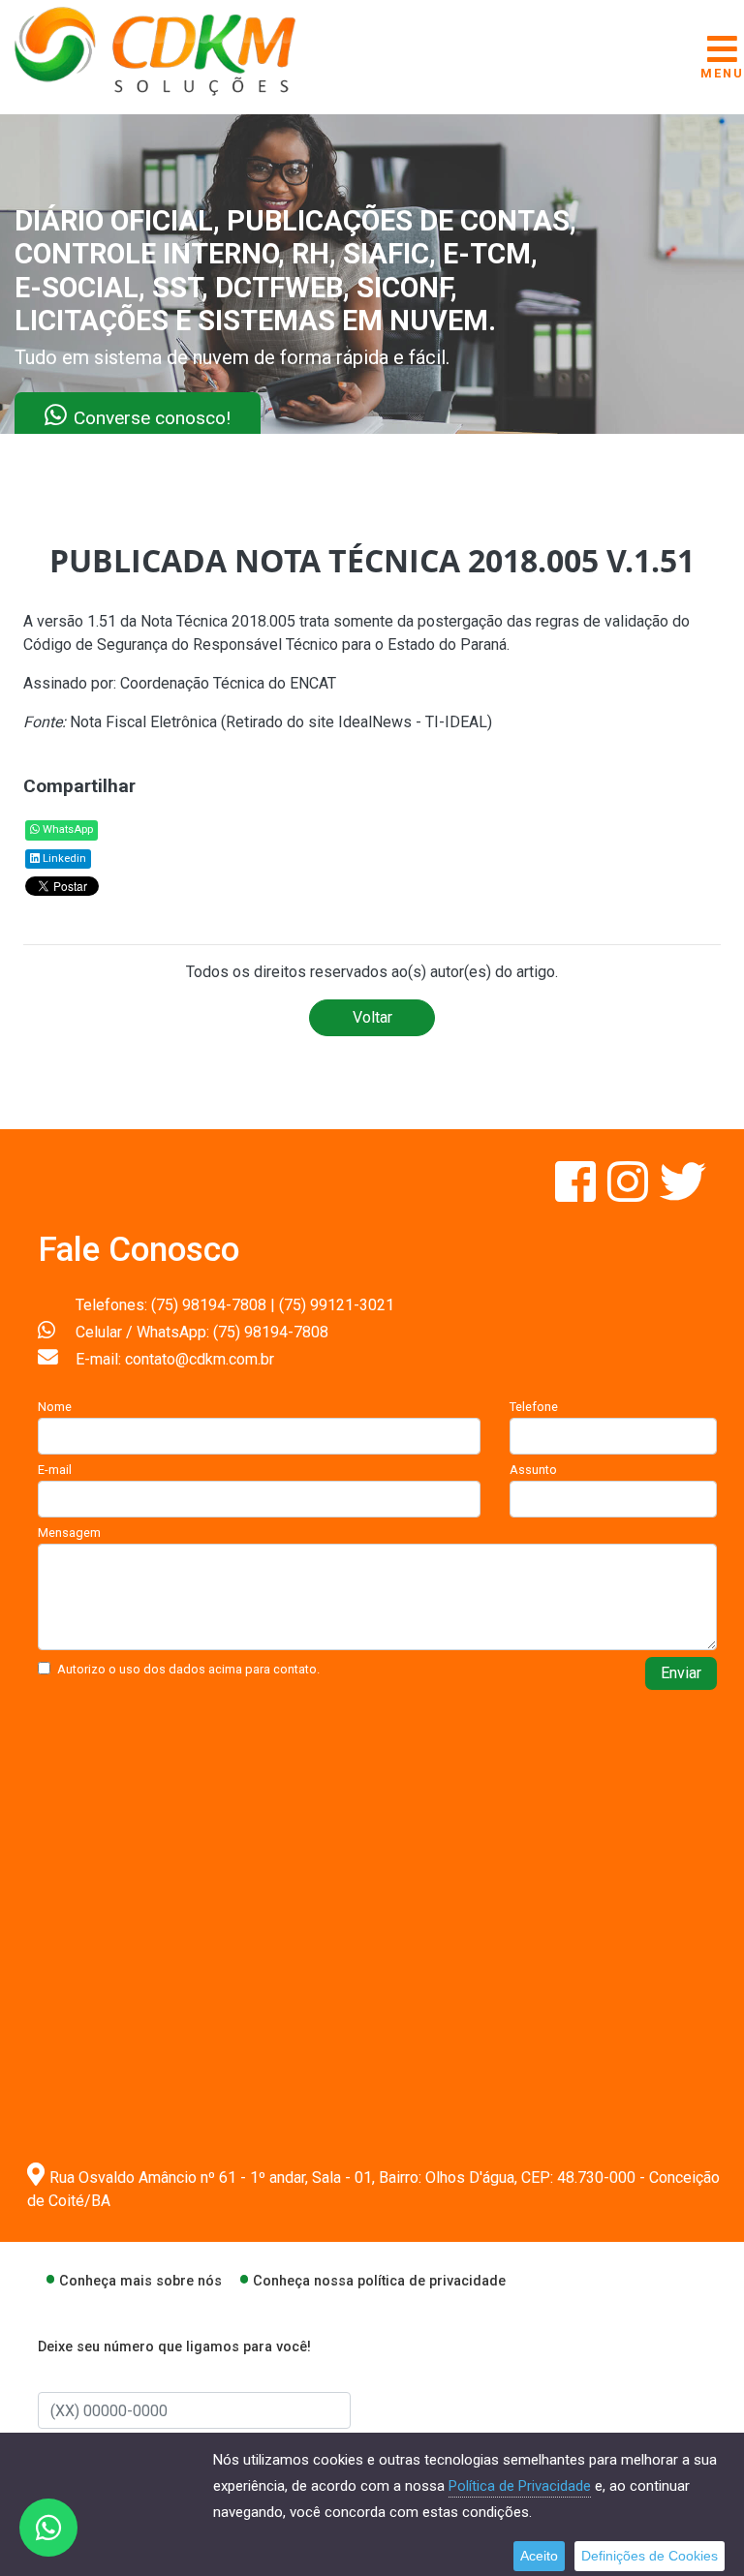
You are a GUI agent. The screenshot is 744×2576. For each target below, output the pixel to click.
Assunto (533, 1470)
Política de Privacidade (520, 2486)
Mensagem (69, 1533)
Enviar (681, 1673)
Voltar (372, 1017)
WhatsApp (66, 829)
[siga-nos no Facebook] (577, 1194)
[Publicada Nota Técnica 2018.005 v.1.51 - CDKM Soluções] (155, 50)
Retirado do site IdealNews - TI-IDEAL (356, 722)
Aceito (539, 2556)
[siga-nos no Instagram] (630, 1194)
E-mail (55, 1470)
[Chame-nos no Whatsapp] (48, 2528)
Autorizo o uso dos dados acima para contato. (188, 1669)
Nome (55, 1407)
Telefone (534, 1407)
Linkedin (63, 859)
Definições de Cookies (650, 2556)
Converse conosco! (234, 417)
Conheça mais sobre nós (140, 2281)
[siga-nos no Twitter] (683, 1194)
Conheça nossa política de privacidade (379, 2281)
